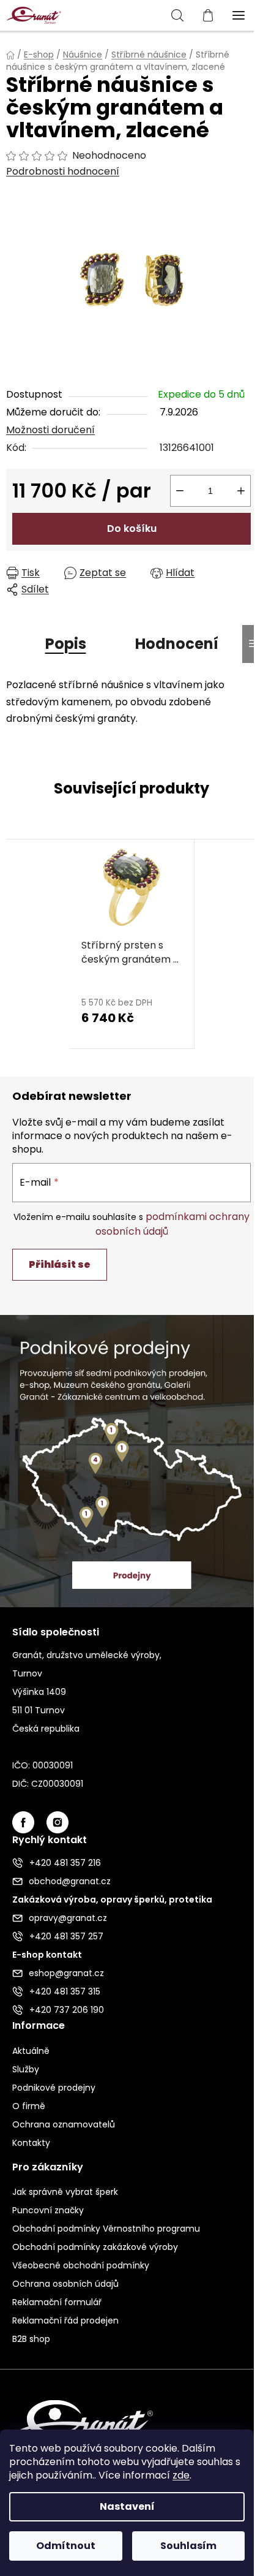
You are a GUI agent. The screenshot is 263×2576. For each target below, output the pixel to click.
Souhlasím (188, 2546)
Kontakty (31, 2143)
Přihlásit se (60, 1264)
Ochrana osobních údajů (65, 2284)
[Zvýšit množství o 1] (241, 491)
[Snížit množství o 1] (180, 491)
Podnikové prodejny (54, 2088)
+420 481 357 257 (66, 1936)
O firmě (29, 2106)
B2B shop (31, 2339)
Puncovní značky (48, 2210)
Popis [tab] (66, 644)
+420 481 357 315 (65, 1991)
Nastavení (127, 2506)
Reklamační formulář (57, 2302)
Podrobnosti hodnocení (63, 172)
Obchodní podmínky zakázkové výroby (95, 2247)
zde (181, 2475)
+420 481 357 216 (65, 1863)
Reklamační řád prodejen (65, 2320)
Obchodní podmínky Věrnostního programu (106, 2229)
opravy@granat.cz (68, 1918)
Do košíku (132, 528)
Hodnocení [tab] (177, 644)
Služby (26, 2069)
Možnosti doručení (50, 430)
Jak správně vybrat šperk (65, 2192)
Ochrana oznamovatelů (64, 2124)
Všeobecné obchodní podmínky (81, 2265)
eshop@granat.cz (66, 1973)
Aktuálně (31, 2051)
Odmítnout (66, 2546)
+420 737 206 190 (67, 2010)
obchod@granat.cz (70, 1881)
